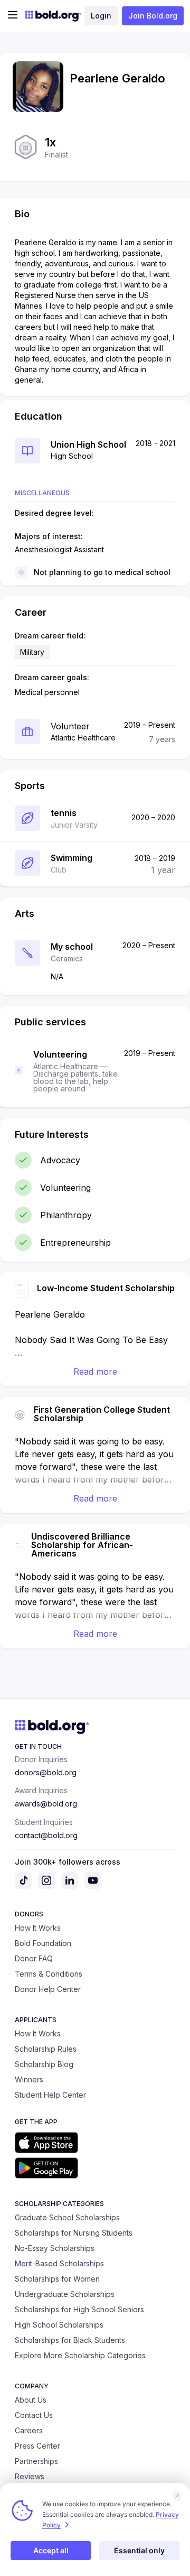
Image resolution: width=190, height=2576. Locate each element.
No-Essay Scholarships (55, 2248)
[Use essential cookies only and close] (177, 2496)
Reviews (30, 2476)
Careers (29, 2430)
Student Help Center (50, 2095)
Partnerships (36, 2461)
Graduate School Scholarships (67, 2217)
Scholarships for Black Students (70, 2340)
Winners (29, 2079)
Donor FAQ (34, 1958)
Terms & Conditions (49, 1974)
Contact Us (34, 2415)
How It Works (38, 1928)
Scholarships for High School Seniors (79, 2309)
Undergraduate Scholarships (65, 2294)
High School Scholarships (59, 2325)
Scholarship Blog (44, 2064)
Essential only (139, 2550)
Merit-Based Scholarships (59, 2263)
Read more (95, 1372)
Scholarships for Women (57, 2279)
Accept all (51, 2550)
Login (101, 16)
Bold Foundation (43, 1943)
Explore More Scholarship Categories (80, 2355)
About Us (31, 2400)
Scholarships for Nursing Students (74, 2233)
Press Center (37, 2446)
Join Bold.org (153, 16)
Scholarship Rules (46, 2049)
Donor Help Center (48, 1989)
